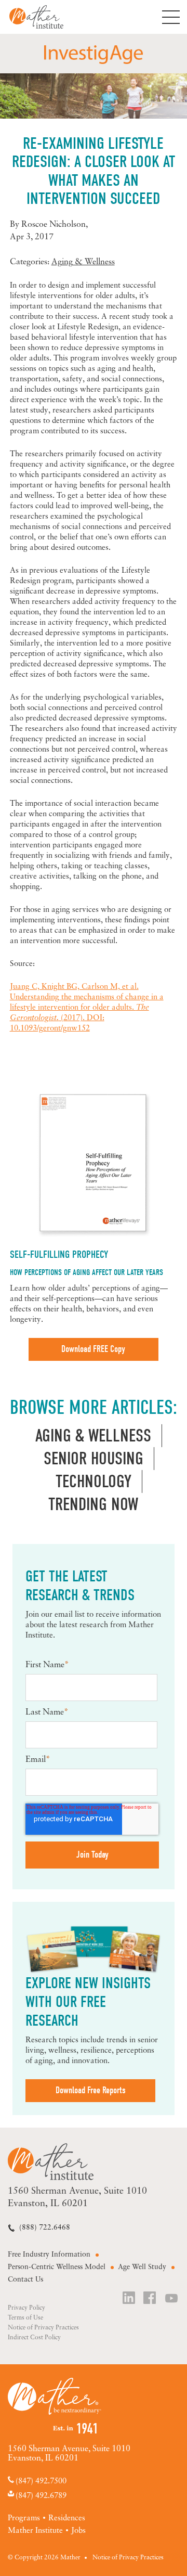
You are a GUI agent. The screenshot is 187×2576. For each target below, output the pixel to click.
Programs (24, 2519)
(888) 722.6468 (45, 2228)
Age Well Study (142, 2267)
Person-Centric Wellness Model (57, 2267)
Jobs (78, 2531)
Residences (67, 2519)
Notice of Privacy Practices (43, 2328)
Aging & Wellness (83, 262)
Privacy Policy (26, 2308)
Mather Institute (44, 17)
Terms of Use (25, 2318)
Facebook (151, 2299)
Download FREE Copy (93, 1349)
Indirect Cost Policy (34, 2338)
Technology (94, 1482)
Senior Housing (94, 1459)
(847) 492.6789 (41, 2496)
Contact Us (25, 2280)
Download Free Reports (91, 2090)
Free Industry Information (49, 2255)
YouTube (172, 2299)
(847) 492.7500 (41, 2481)
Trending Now (93, 1504)
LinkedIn (129, 2299)
